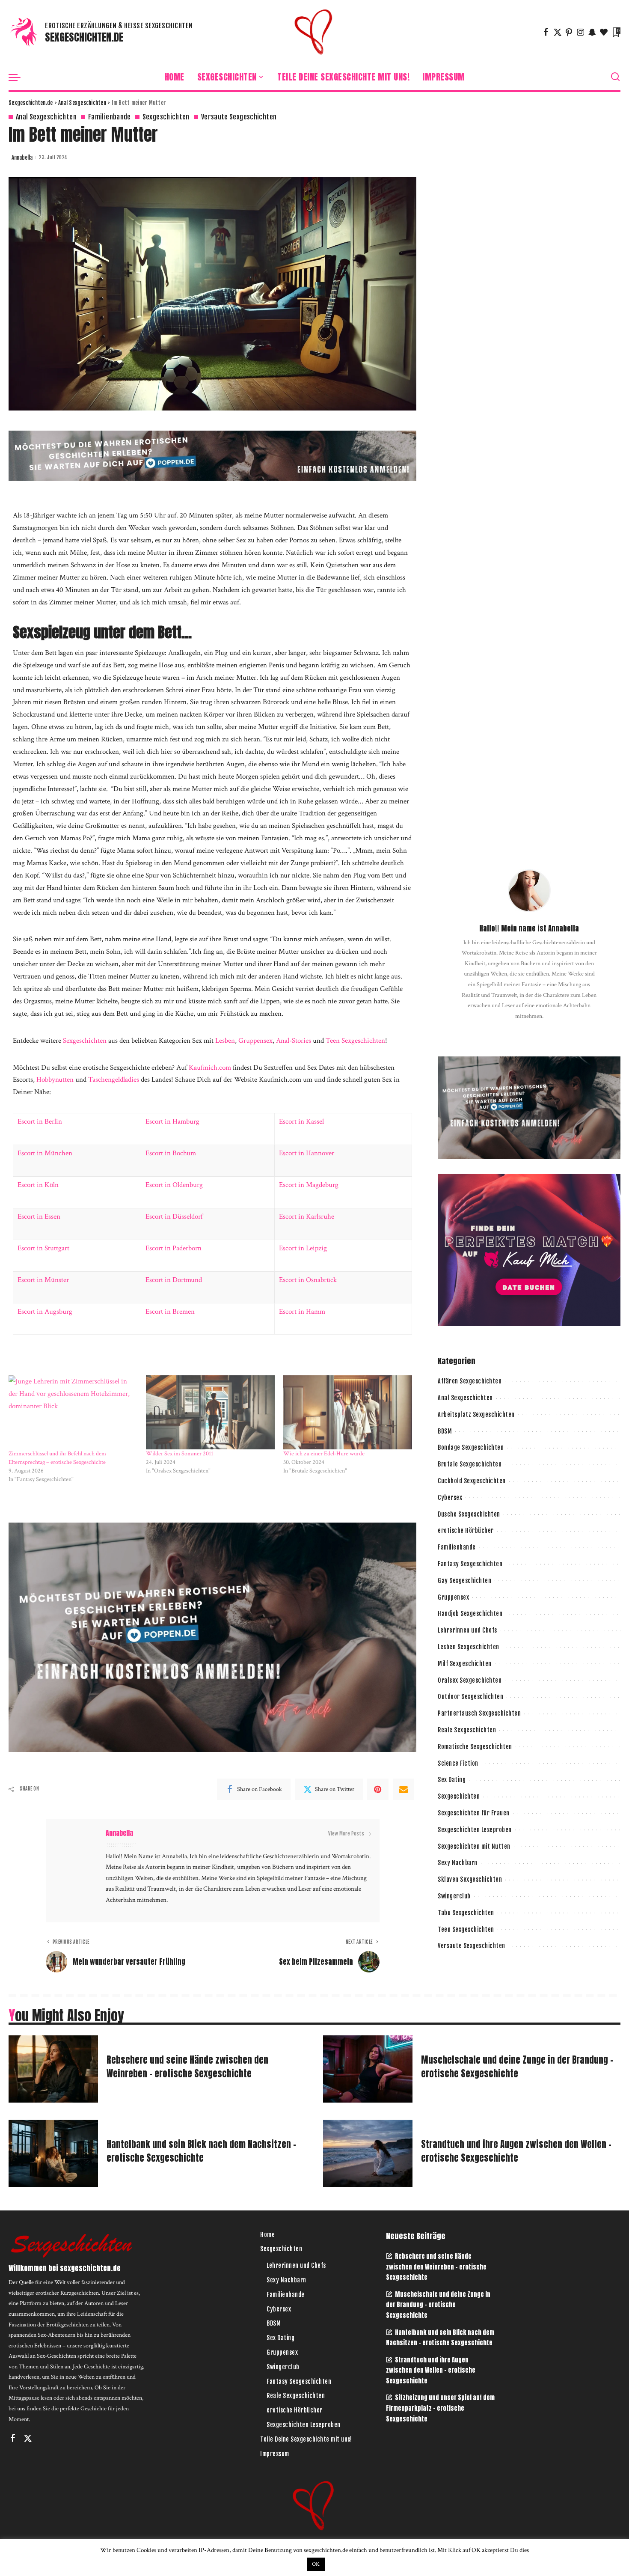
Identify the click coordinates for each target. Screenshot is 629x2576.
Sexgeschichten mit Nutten (474, 1846)
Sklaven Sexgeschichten (470, 1879)
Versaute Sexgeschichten (239, 117)
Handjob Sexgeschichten (470, 1614)
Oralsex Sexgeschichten (470, 1680)
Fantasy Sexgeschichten (470, 1564)
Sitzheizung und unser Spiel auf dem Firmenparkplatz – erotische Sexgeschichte (440, 2408)
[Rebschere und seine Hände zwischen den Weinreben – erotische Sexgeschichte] (53, 2069)
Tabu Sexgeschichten (466, 1913)
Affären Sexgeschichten (470, 1381)
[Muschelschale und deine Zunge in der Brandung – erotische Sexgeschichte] (368, 2069)
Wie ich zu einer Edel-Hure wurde (324, 1454)
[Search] (615, 77)
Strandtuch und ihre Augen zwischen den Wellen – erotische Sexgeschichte (516, 2151)
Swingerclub (454, 1896)
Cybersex (450, 1498)
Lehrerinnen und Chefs (467, 1630)
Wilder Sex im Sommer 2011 (180, 1454)
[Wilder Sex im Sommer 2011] (210, 1412)
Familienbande (110, 117)
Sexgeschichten (166, 117)
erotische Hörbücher (466, 1530)
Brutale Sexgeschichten (470, 1464)
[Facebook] (546, 32)
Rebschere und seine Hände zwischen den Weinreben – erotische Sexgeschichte (187, 2067)
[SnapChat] (592, 32)
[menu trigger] (19, 77)
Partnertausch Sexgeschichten (479, 1713)
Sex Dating (452, 1780)
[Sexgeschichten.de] (314, 32)
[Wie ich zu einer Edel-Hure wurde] (348, 1412)
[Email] (404, 1789)
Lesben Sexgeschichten (469, 1647)
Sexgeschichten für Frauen (474, 1813)
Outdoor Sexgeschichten (470, 1697)
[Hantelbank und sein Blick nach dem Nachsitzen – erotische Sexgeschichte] (53, 2153)
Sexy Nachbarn (458, 1863)
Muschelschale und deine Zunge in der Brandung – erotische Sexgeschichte (517, 2067)
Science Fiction (458, 1763)
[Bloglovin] (604, 32)
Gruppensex (453, 1597)
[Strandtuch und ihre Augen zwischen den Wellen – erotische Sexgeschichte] (368, 2153)
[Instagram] (581, 32)
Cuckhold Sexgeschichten (472, 1481)
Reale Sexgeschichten (467, 1730)
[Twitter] (558, 32)
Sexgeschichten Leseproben (475, 1830)
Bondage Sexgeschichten (471, 1447)
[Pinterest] (569, 32)
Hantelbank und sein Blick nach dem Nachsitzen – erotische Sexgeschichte (201, 2151)
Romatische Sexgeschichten (475, 1747)
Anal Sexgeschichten (46, 117)
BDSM (445, 1431)
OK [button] (316, 2564)
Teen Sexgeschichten (466, 1929)
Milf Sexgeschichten (465, 1664)
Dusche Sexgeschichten (469, 1514)
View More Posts (346, 1834)
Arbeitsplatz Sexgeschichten (476, 1414)
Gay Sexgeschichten (464, 1581)
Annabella (22, 158)
